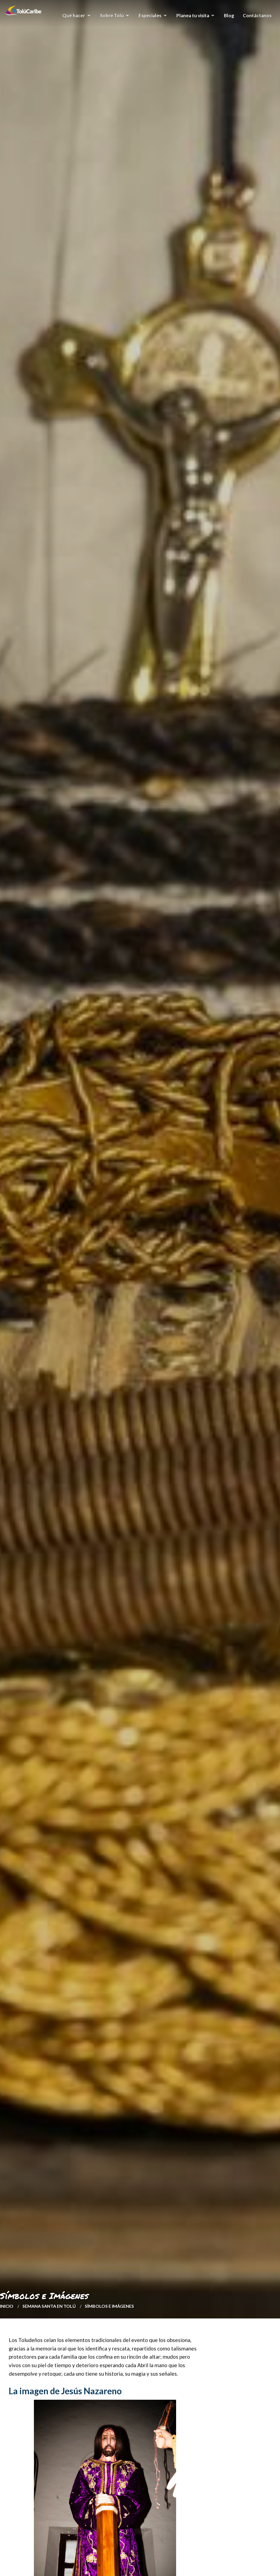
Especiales (148, 18)
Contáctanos (257, 15)
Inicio (7, 2306)
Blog (229, 15)
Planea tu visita (191, 18)
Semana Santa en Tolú (49, 2306)
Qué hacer (72, 18)
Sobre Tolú (110, 18)
